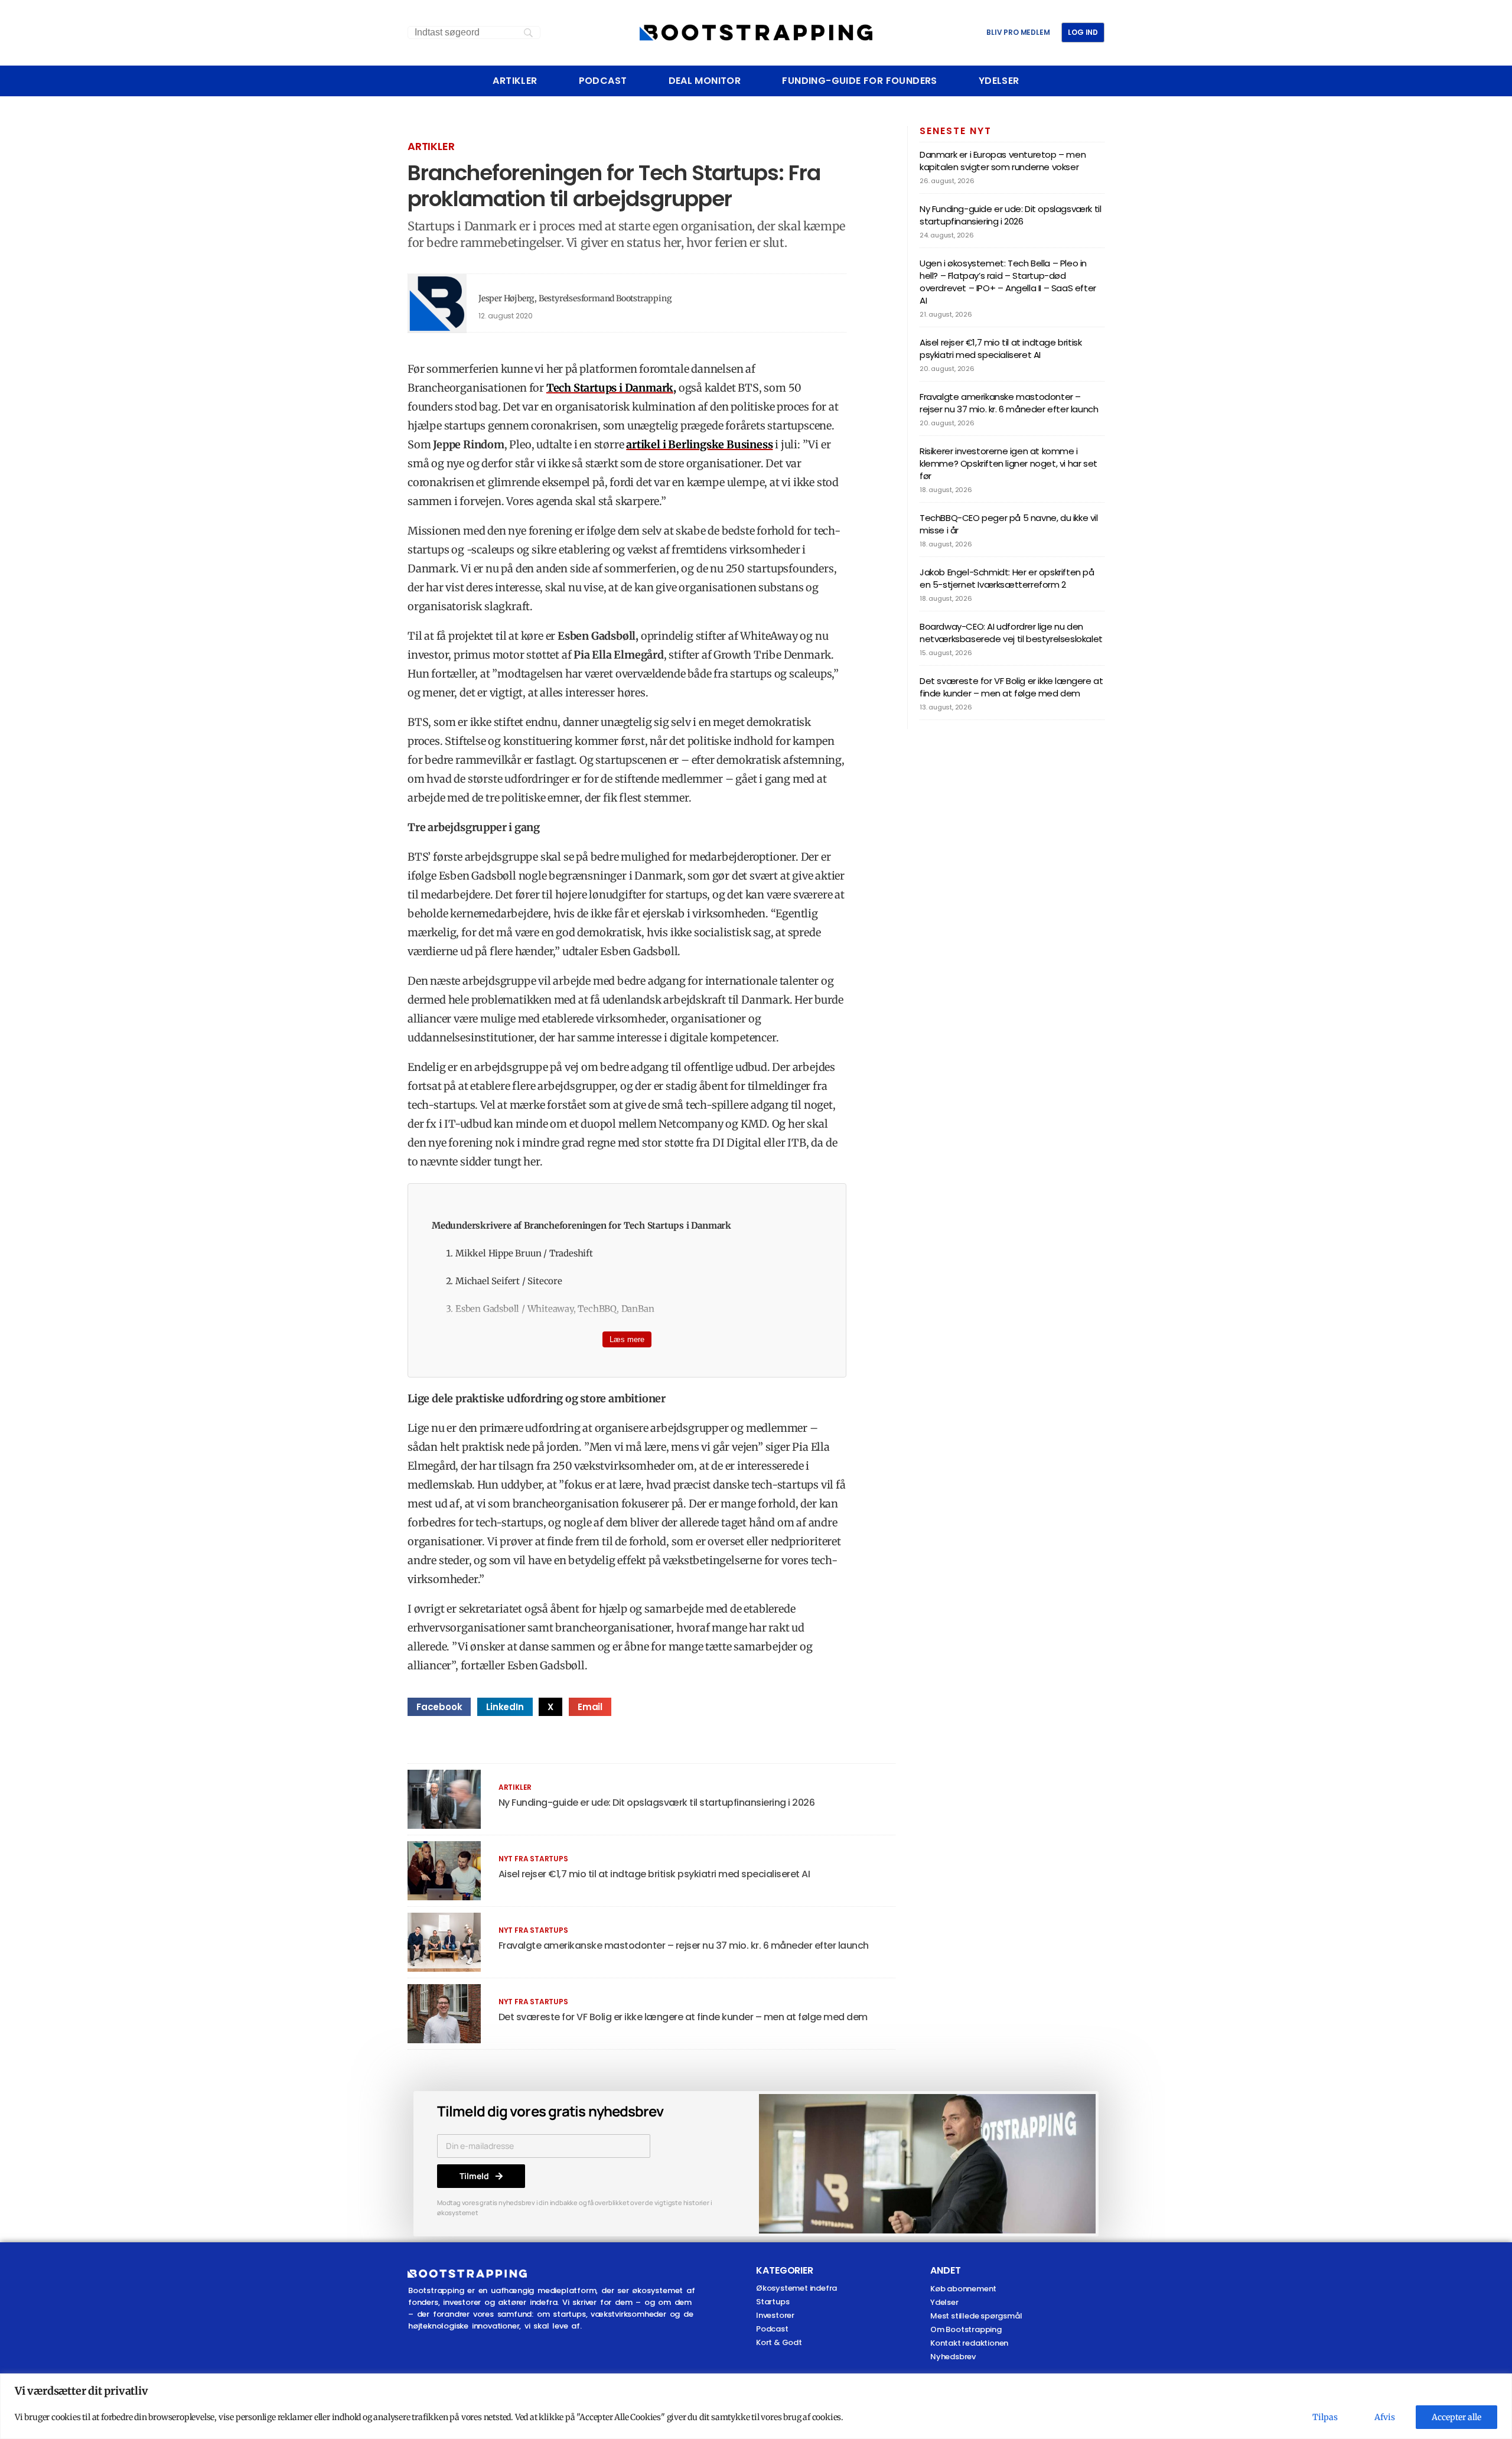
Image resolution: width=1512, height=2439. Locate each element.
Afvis (1385, 2417)
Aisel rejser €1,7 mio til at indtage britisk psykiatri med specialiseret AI (654, 1874)
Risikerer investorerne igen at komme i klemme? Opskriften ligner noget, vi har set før (1008, 463)
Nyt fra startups (533, 1859)
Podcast (603, 81)
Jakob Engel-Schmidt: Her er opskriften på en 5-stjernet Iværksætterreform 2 (1007, 578)
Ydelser (999, 81)
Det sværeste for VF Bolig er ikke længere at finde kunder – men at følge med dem (683, 2017)
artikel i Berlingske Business (699, 445)
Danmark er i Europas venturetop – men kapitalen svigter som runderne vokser (1003, 161)
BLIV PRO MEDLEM (1018, 32)
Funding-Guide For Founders (859, 81)
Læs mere (627, 1339)
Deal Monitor (705, 81)
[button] (439, 1707)
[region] (756, 2406)
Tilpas (1325, 2417)
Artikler (515, 81)
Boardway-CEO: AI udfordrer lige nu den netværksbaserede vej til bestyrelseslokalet (1011, 633)
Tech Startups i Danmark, (611, 388)
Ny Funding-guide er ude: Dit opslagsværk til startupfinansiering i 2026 (657, 1803)
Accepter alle (1456, 2417)
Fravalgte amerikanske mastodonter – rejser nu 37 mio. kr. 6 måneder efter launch (684, 1945)
